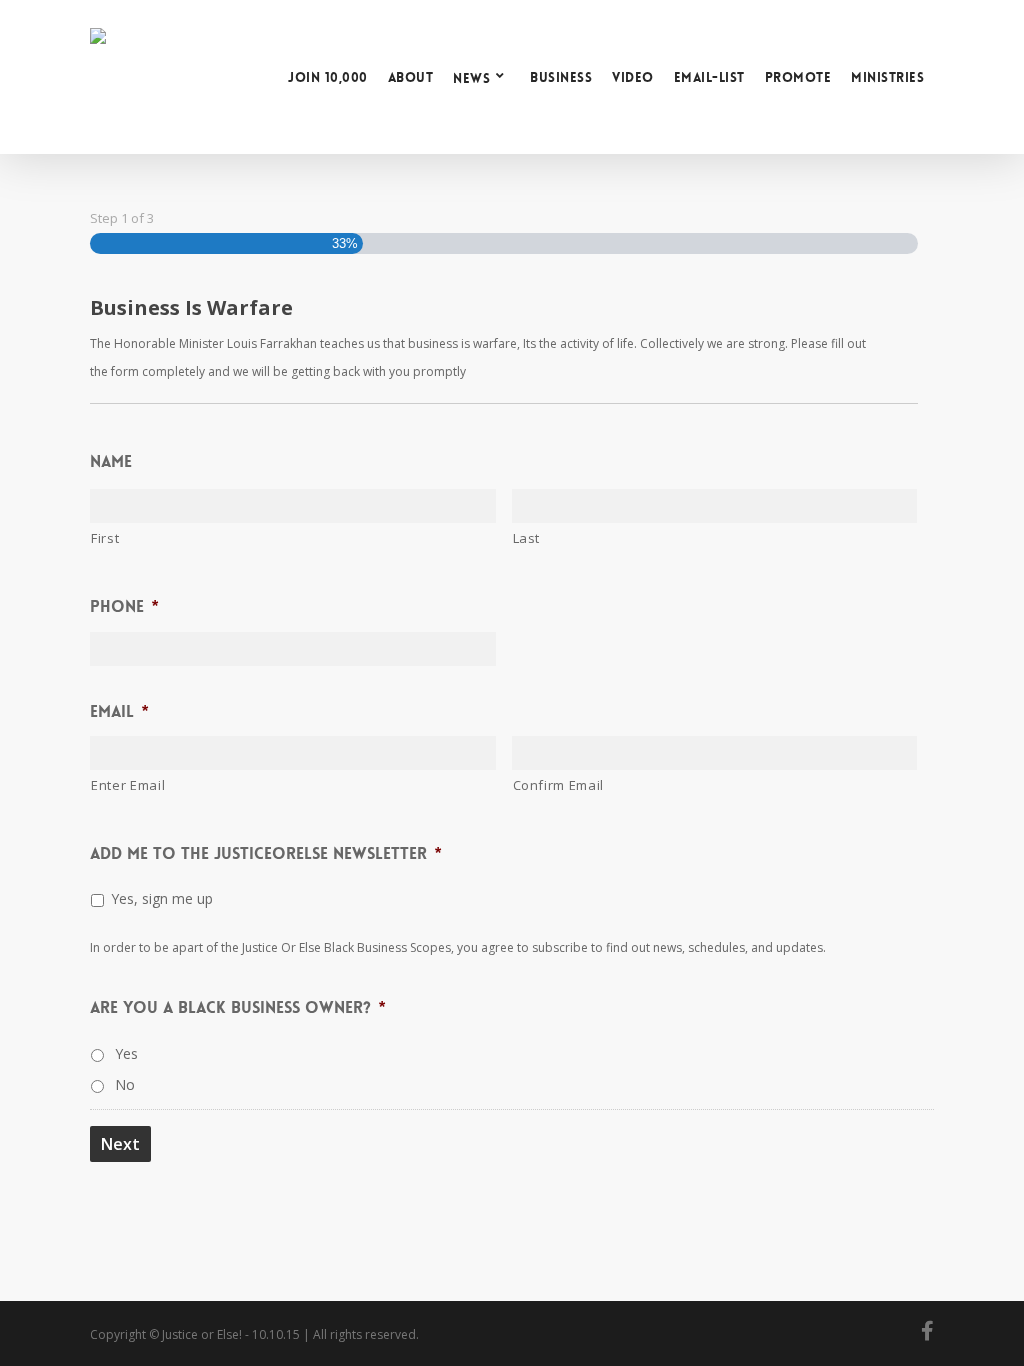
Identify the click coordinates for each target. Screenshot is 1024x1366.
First (105, 538)
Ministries (887, 77)
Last (527, 538)
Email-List (709, 77)
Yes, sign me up (162, 898)
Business (561, 77)
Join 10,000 (328, 77)
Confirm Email (559, 785)
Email (119, 712)
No (125, 1084)
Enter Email (128, 785)
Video (633, 77)
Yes (126, 1053)
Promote (798, 77)
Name (111, 462)
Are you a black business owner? (237, 1008)
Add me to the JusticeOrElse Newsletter (265, 854)
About (411, 77)
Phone (124, 607)
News (471, 77)
